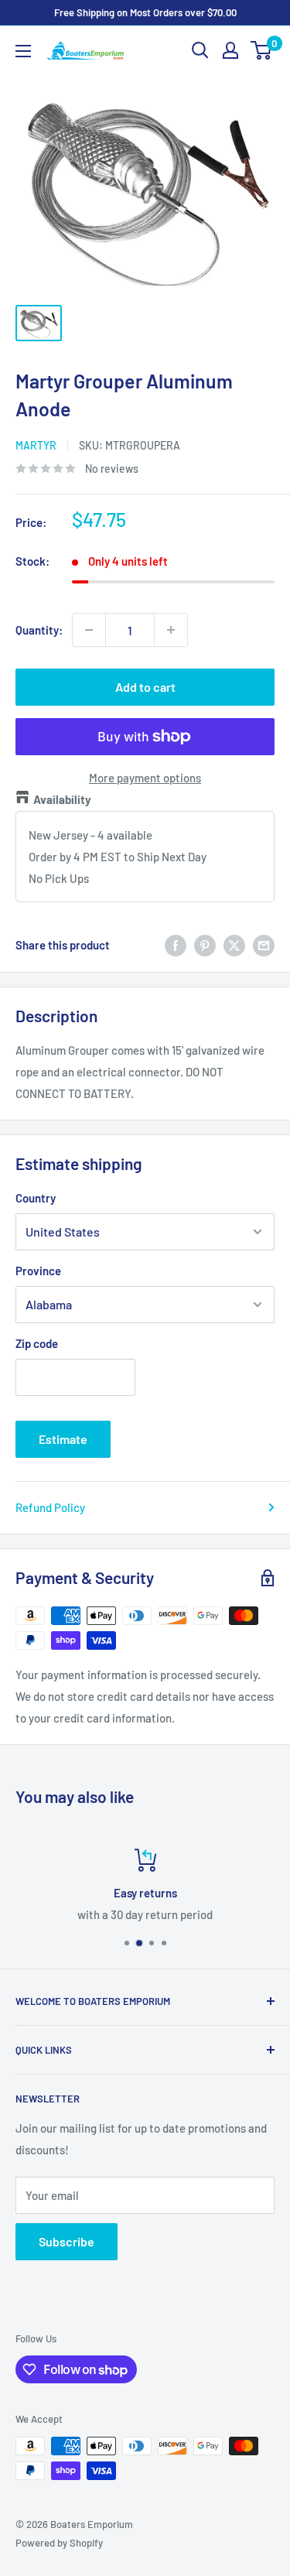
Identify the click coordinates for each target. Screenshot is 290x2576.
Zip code (37, 1343)
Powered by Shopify (59, 2543)
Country (36, 1198)
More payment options (145, 778)
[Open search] (200, 50)
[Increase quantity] (171, 630)
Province (38, 1271)
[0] (262, 50)
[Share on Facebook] (176, 945)
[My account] (230, 50)
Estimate (63, 1439)
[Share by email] (264, 945)
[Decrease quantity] (89, 630)
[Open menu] (23, 51)
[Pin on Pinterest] (205, 945)
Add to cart (145, 687)
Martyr (36, 445)
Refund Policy (50, 1507)
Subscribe (67, 2241)
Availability (62, 799)
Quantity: (39, 630)
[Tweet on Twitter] (234, 945)
